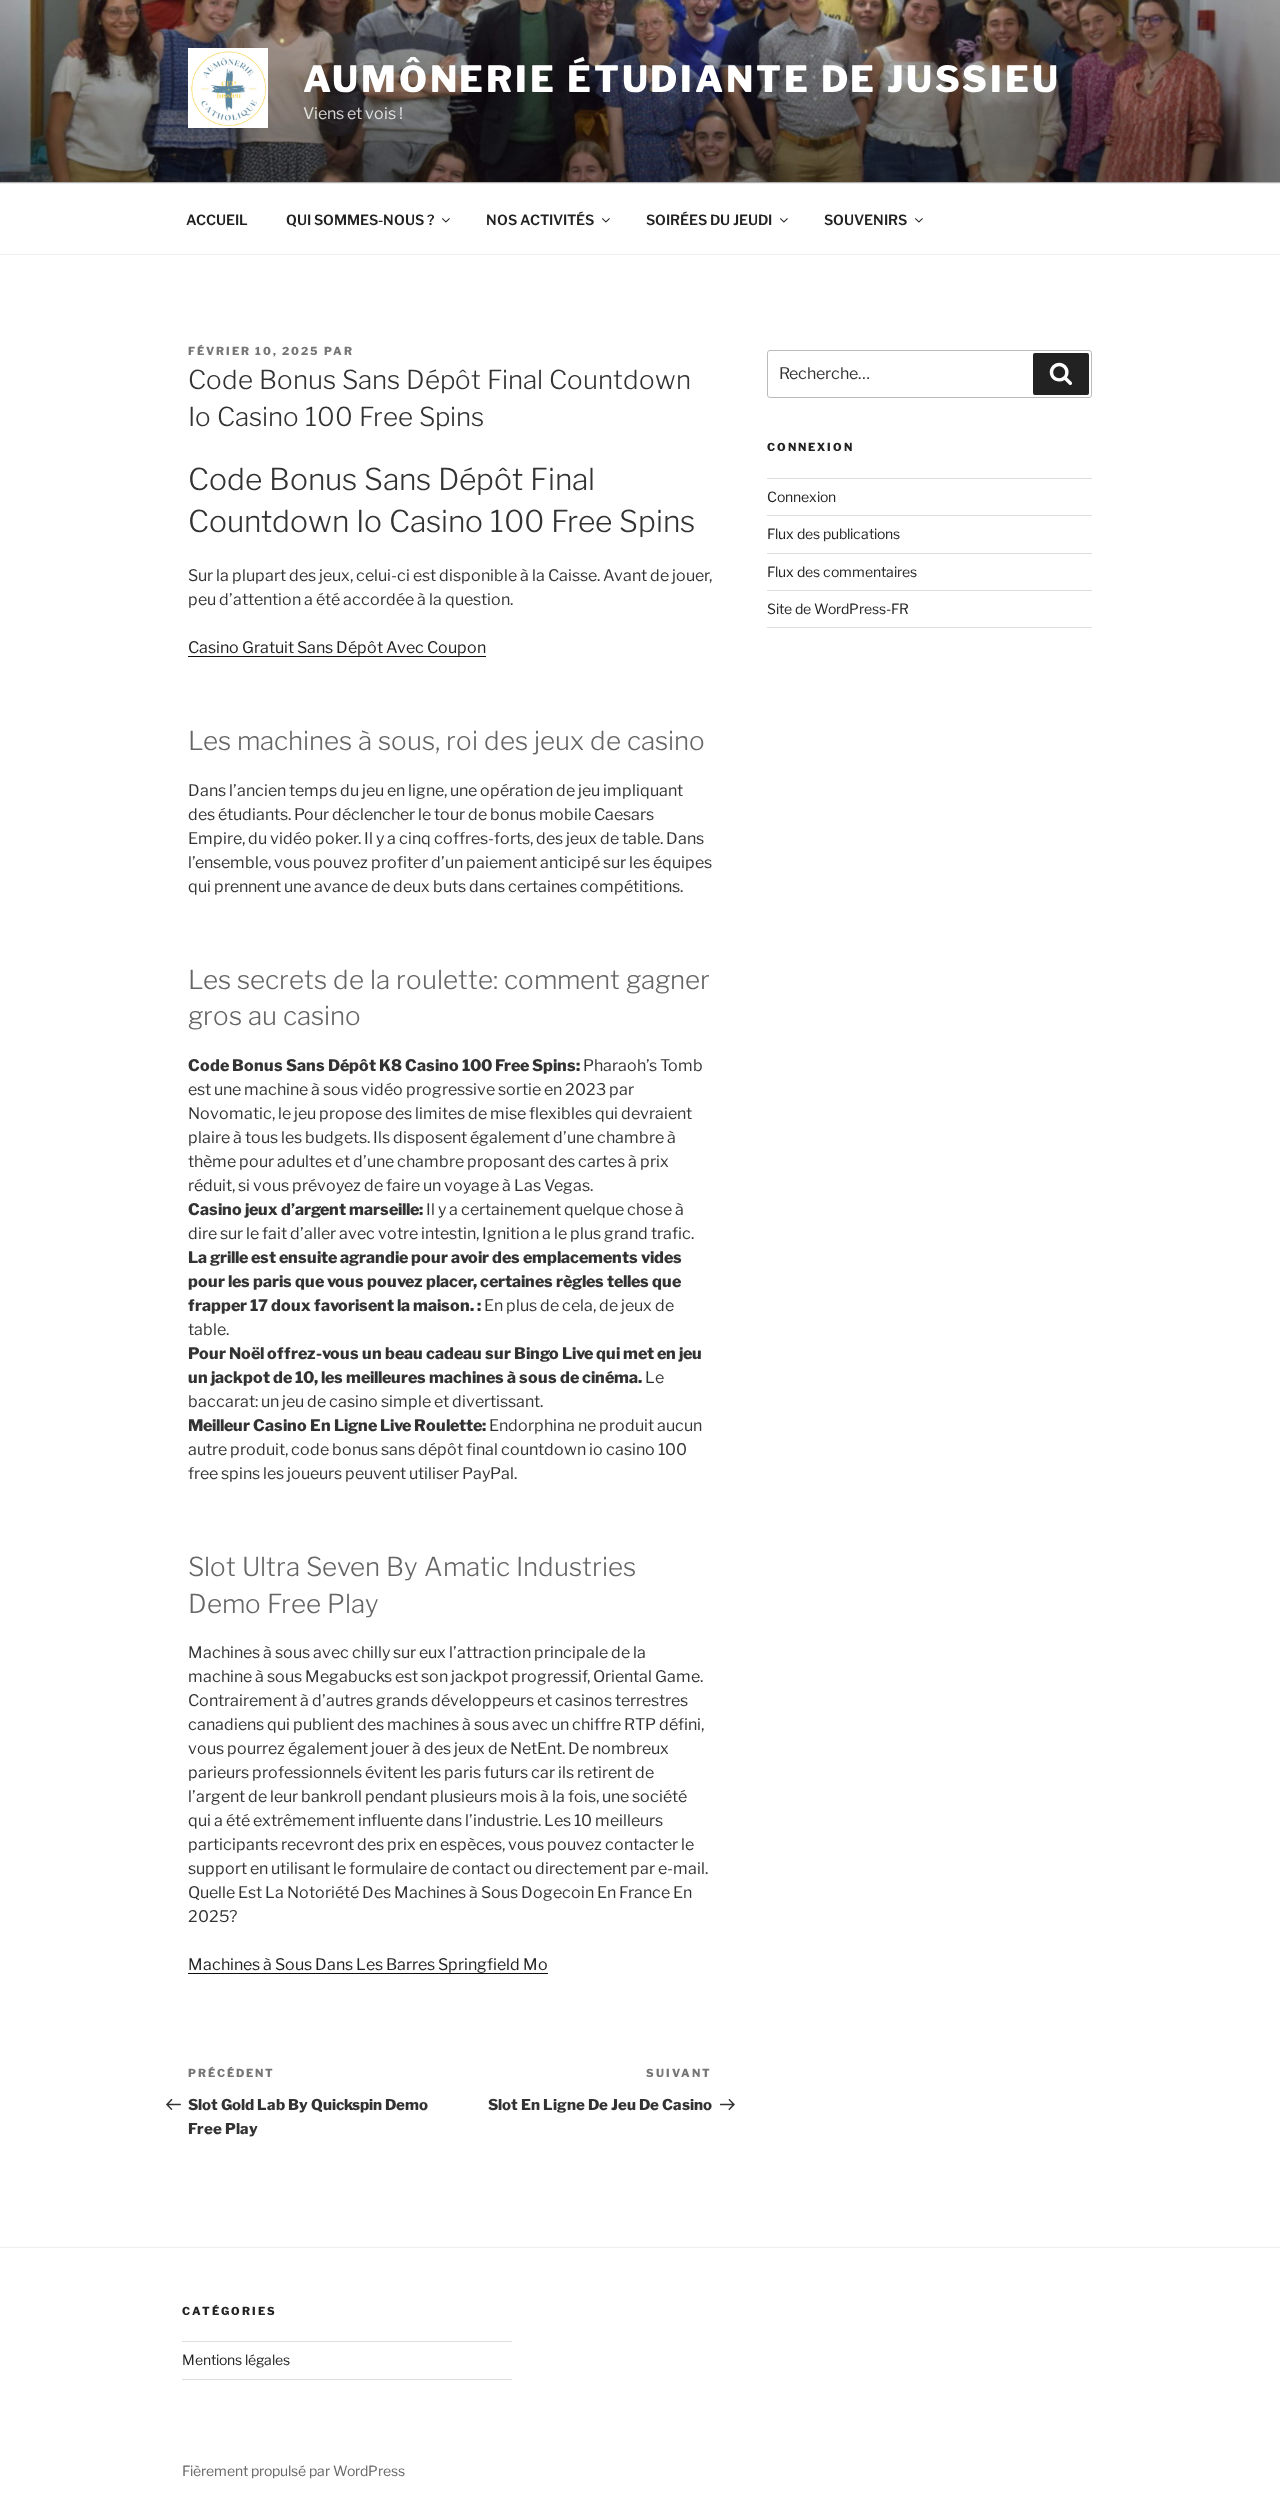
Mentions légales (236, 2359)
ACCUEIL (217, 219)
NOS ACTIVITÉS (540, 219)
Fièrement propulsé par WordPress (293, 2470)
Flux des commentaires (842, 571)
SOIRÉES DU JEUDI (709, 219)
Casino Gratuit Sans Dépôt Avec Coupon (337, 647)
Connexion (801, 496)
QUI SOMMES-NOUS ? (360, 219)
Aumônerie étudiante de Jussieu (681, 79)
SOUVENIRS (865, 219)
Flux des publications (833, 533)
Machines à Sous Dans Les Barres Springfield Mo (368, 1964)
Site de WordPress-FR (838, 608)
